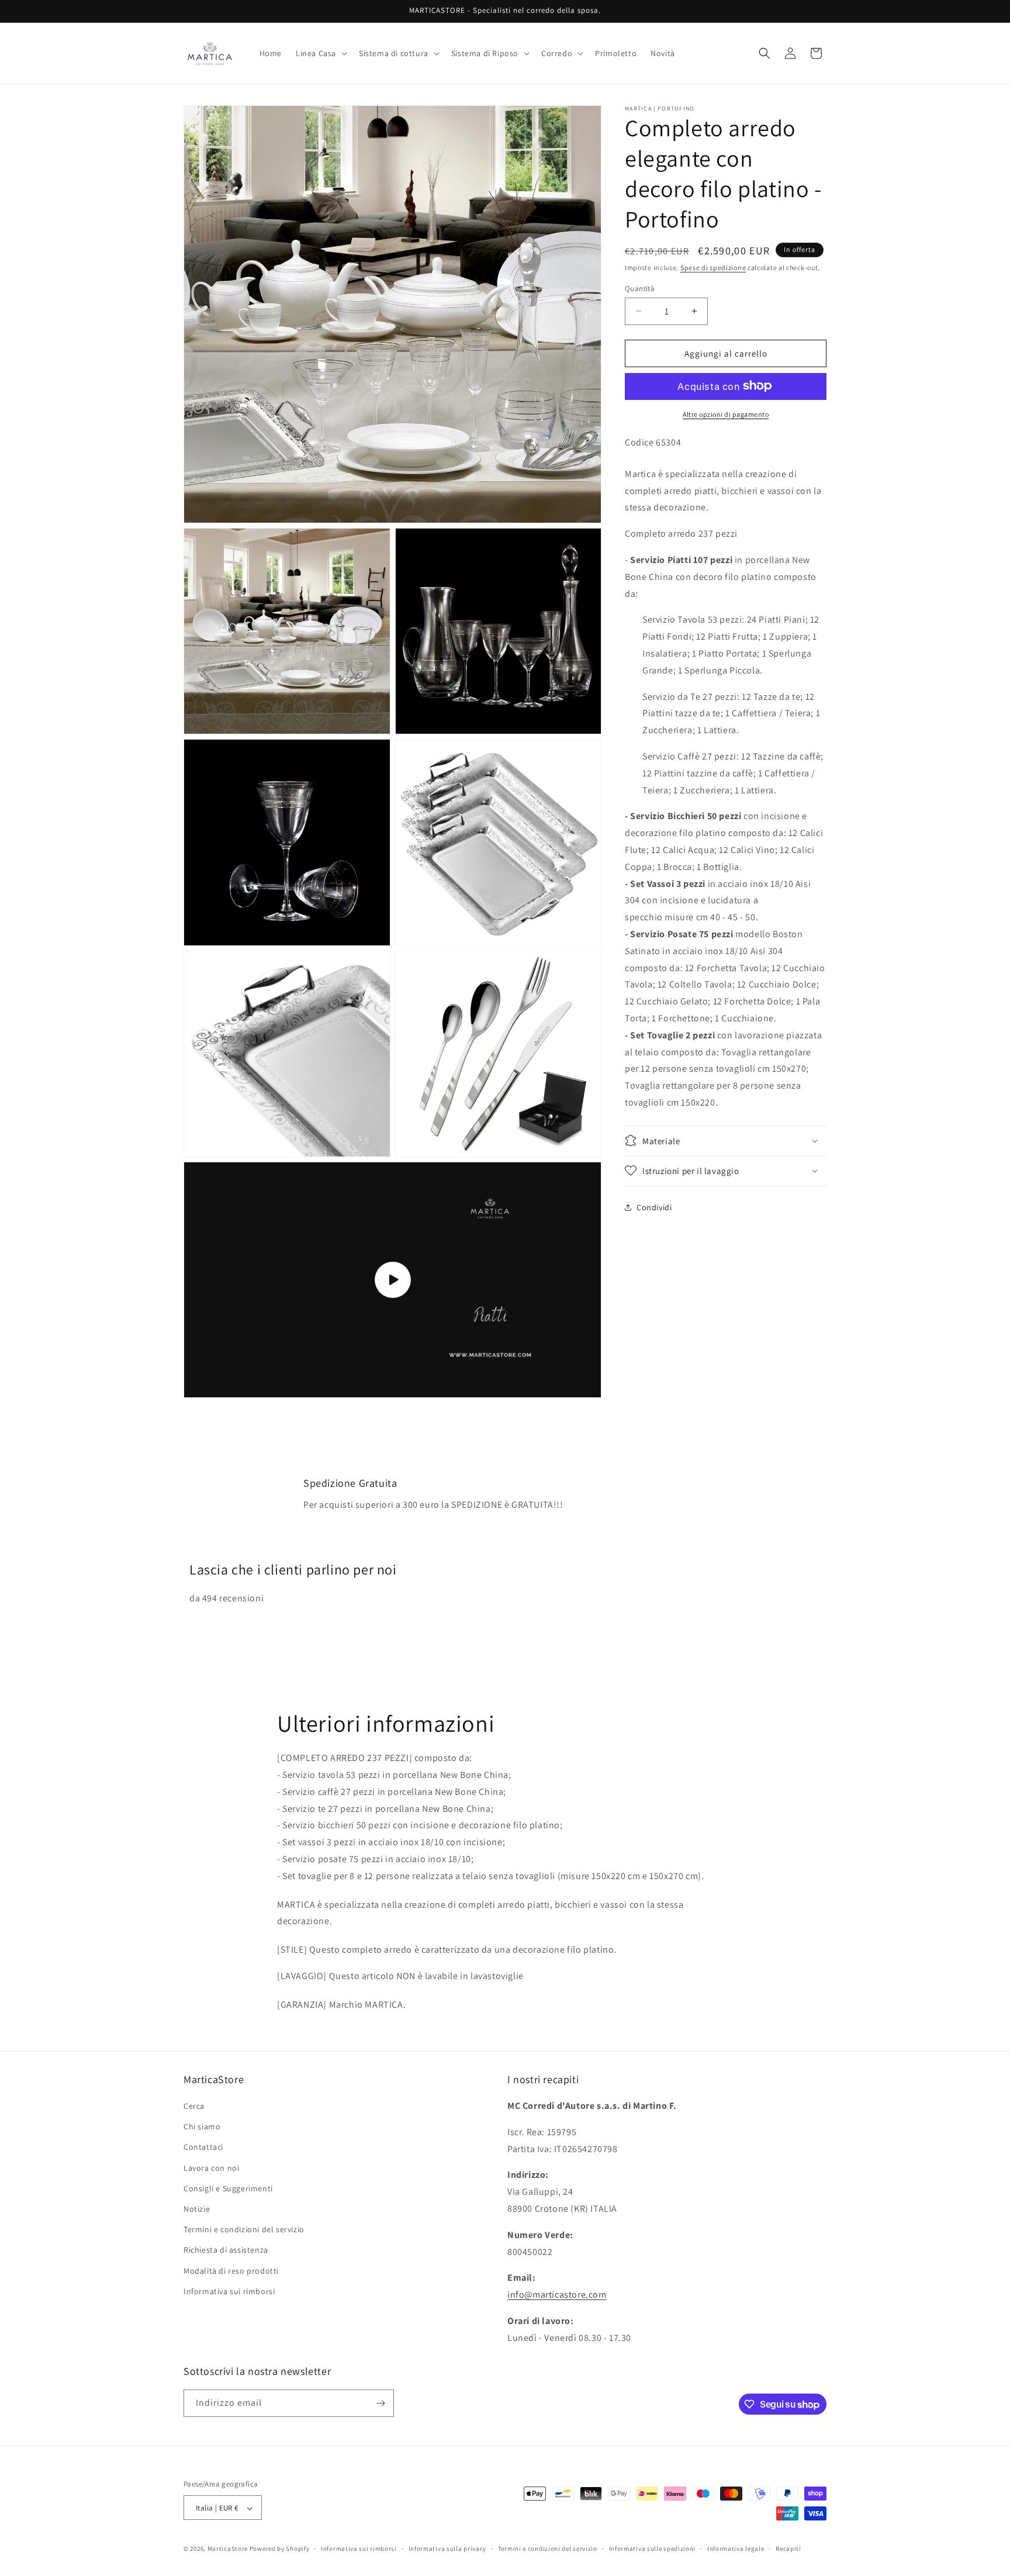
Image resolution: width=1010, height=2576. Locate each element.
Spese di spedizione (713, 267)
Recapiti (788, 2549)
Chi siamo (202, 2126)
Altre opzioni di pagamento (726, 414)
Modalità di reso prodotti (231, 2271)
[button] (320, 53)
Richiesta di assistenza (226, 2250)
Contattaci (203, 2147)
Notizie (197, 2209)
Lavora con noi (211, 2168)
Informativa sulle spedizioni (653, 2549)
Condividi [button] (654, 1207)
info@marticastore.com (557, 2294)
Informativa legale (736, 2549)
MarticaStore (228, 2549)
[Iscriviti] (381, 2403)
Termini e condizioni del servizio (244, 2229)
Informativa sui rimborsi (229, 2291)
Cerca (194, 2106)
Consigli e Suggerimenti (228, 2188)
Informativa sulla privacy (448, 2549)
